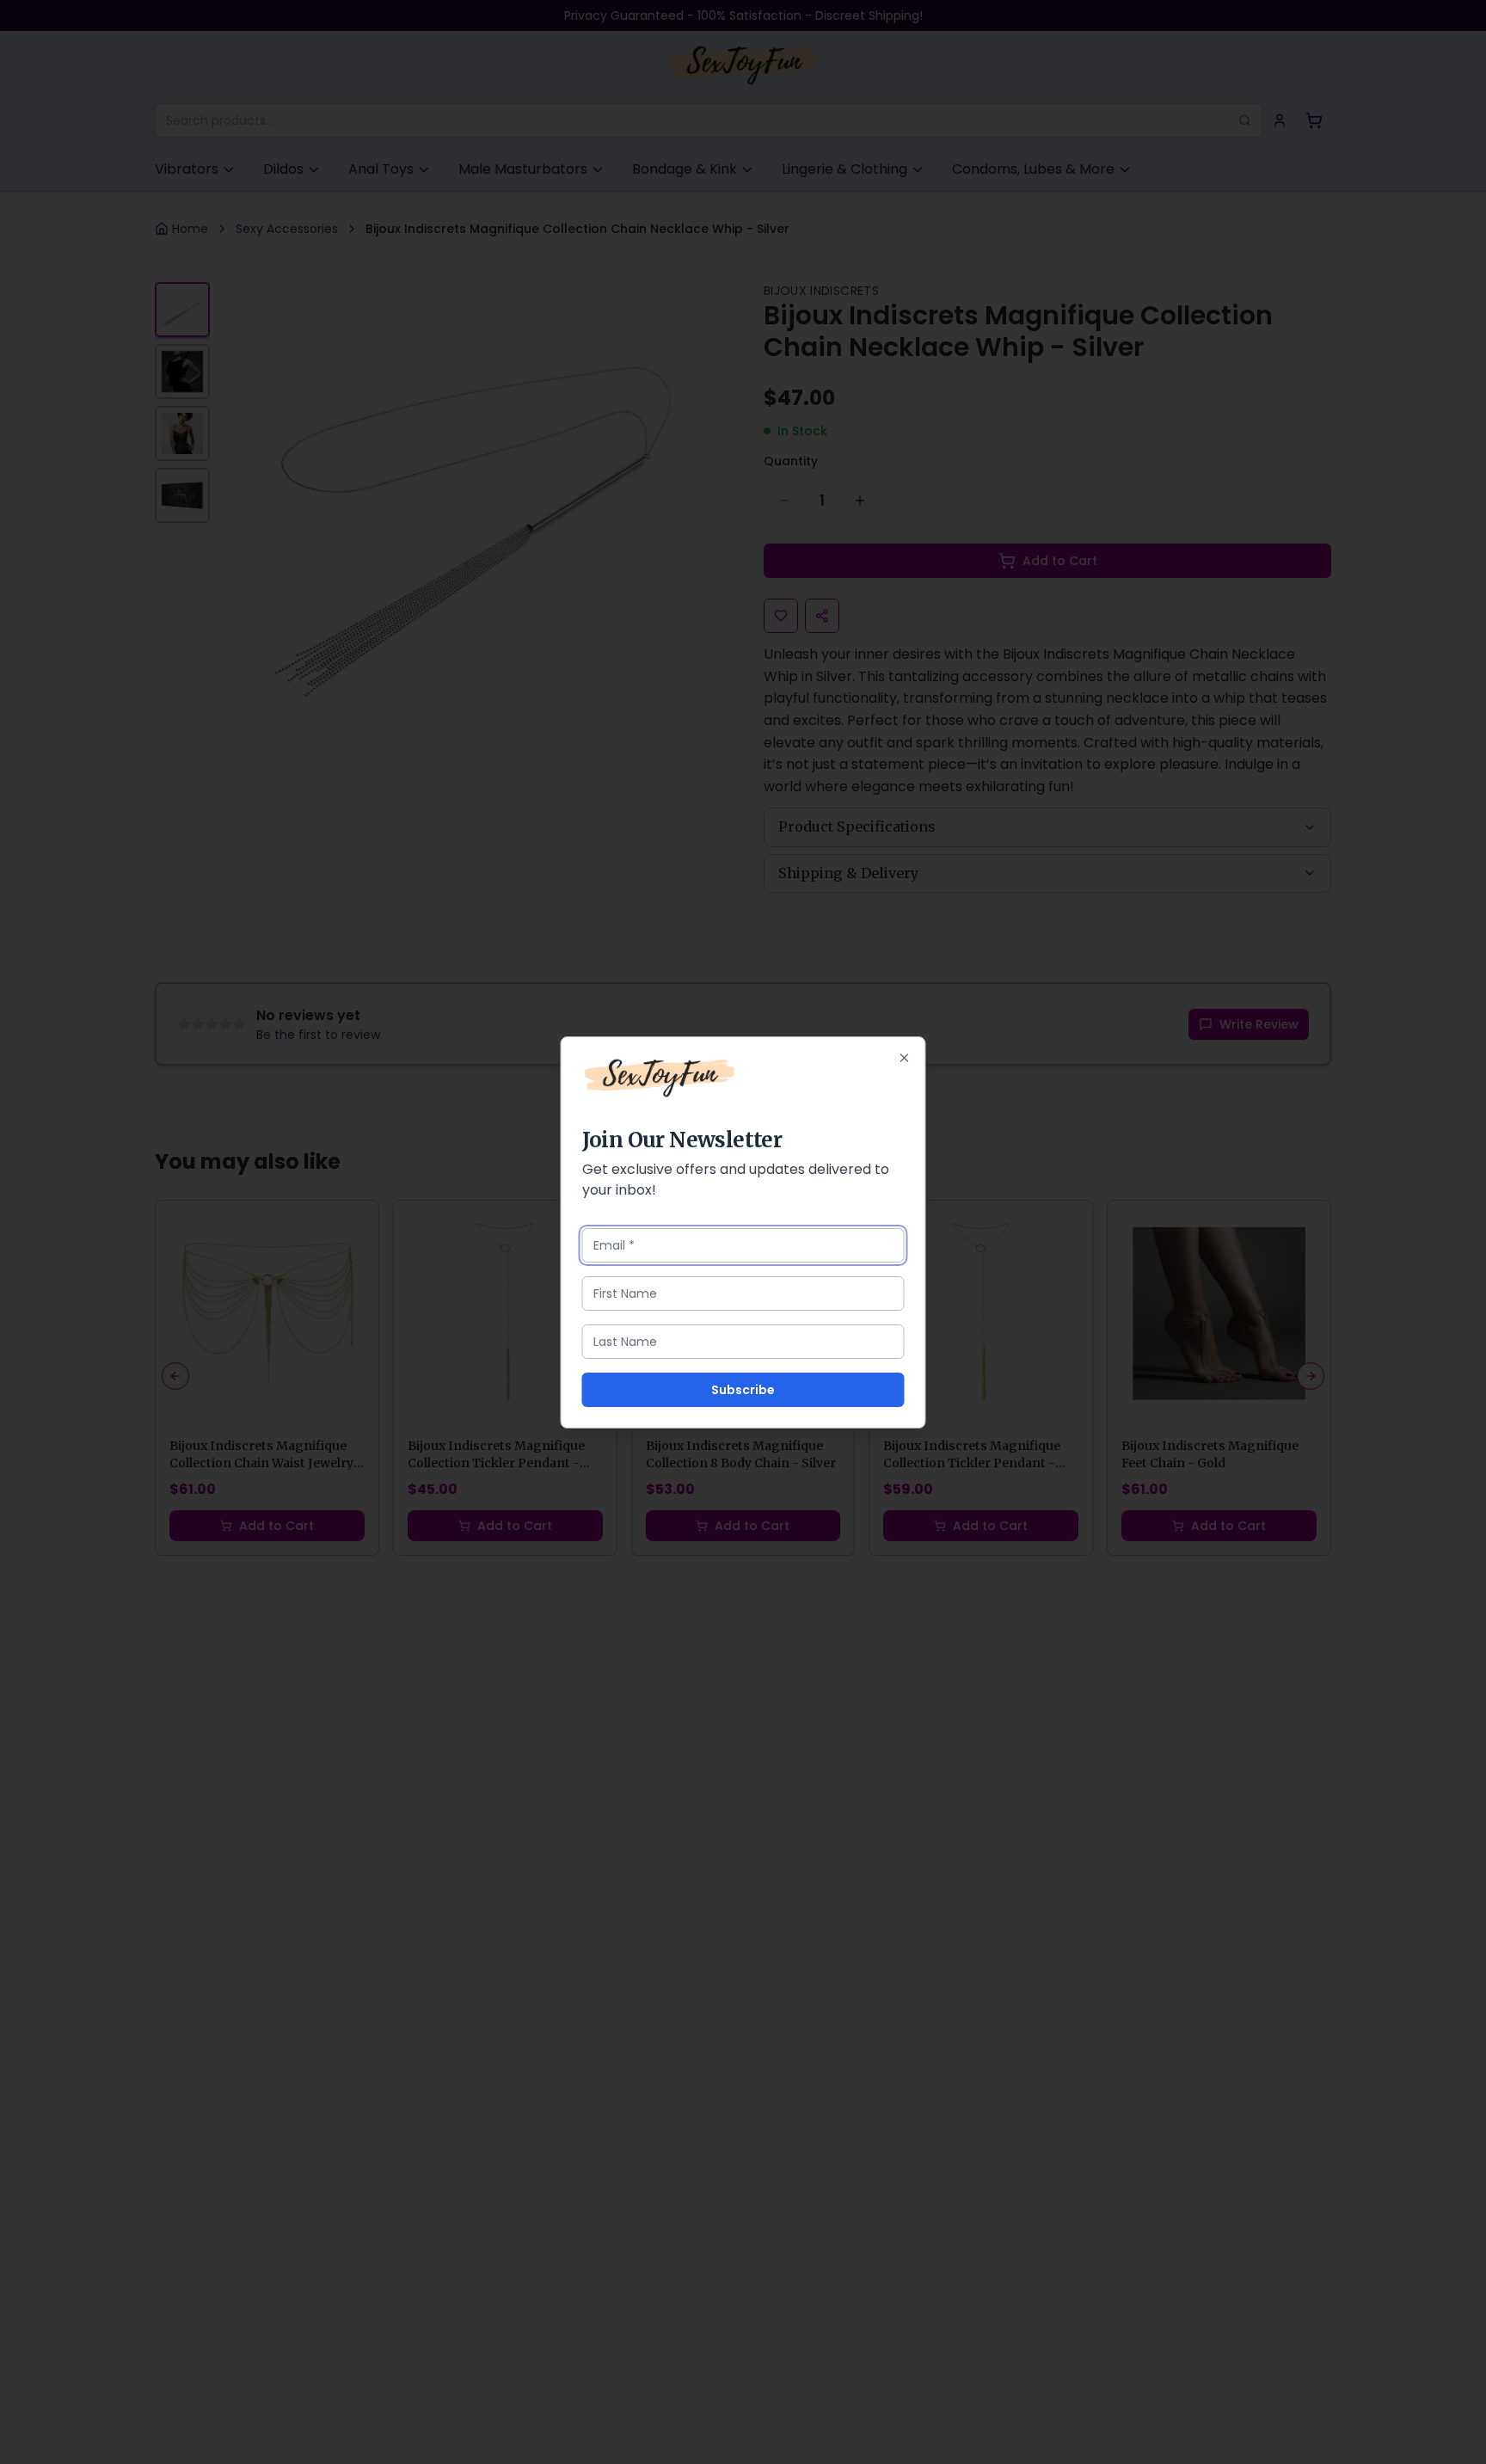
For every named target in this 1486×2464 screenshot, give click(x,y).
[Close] (905, 1058)
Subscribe (743, 1390)
